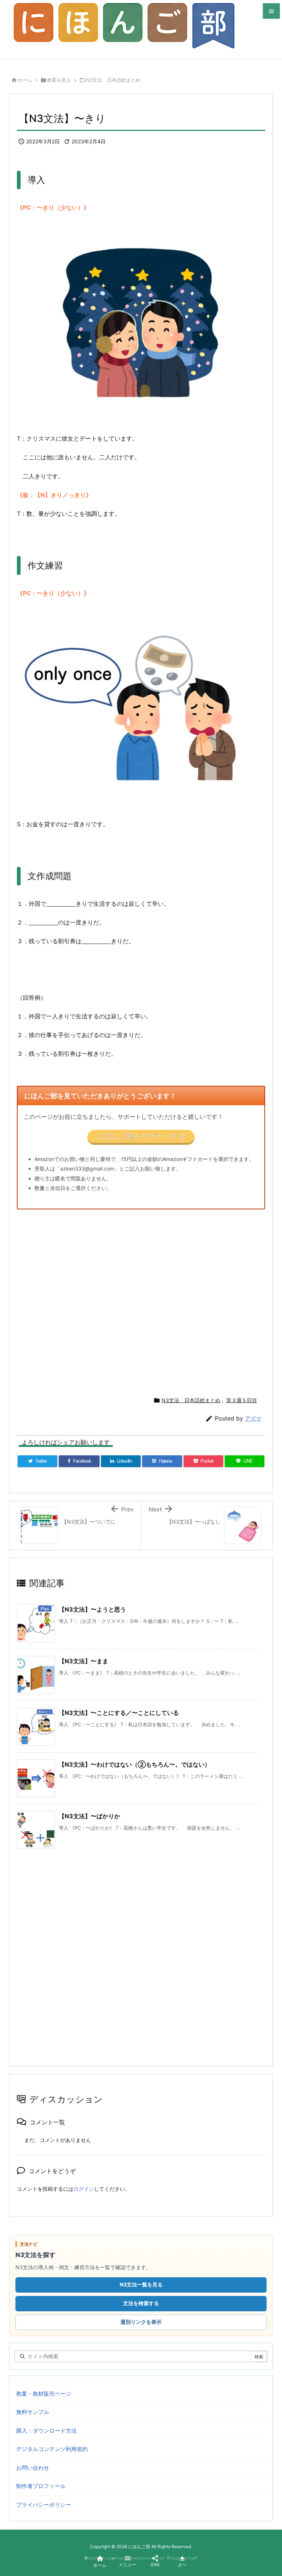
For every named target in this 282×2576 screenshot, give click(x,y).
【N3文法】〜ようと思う (92, 1609)
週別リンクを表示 (141, 2322)
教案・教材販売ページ (44, 2394)
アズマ (253, 1419)
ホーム (25, 80)
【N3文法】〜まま (84, 1661)
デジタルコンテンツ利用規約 (52, 2449)
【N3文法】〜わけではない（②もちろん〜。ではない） (135, 1764)
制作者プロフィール (41, 2486)
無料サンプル (33, 2412)
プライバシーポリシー (44, 2505)
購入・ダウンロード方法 (46, 2431)
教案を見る (59, 80)
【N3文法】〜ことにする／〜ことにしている (119, 1713)
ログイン (84, 2189)
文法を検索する (141, 2303)
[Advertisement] (141, 1300)
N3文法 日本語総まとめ (113, 80)
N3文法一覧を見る (141, 2284)
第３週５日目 (242, 1400)
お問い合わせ (33, 2468)
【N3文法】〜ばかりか (89, 1816)
